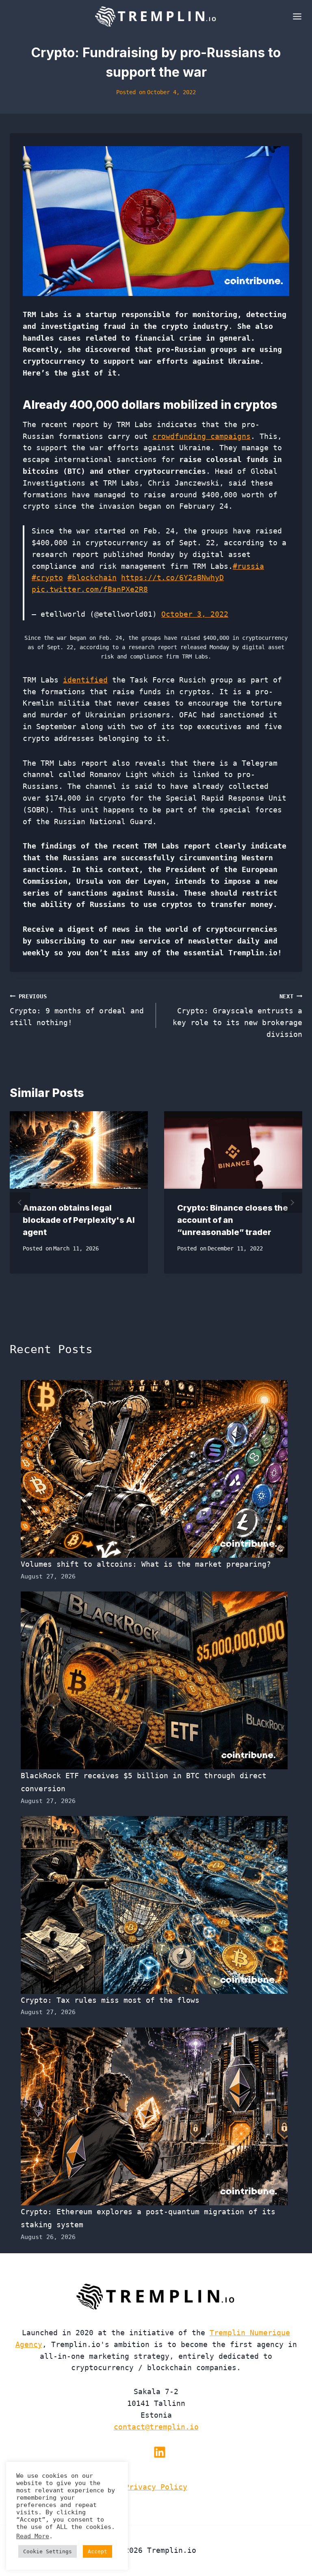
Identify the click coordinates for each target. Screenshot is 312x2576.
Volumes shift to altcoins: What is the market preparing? (146, 1564)
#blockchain (92, 578)
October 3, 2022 (195, 614)
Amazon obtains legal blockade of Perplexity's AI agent (79, 1220)
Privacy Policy (156, 2487)
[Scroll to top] (291, 2543)
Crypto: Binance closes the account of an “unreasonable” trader (233, 1220)
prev (20, 1203)
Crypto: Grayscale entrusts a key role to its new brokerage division (237, 1016)
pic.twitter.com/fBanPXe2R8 (90, 589)
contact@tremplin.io (156, 2427)
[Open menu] (296, 16)
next (292, 1203)
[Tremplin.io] (156, 16)
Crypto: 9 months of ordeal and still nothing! (77, 1010)
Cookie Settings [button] (48, 2551)
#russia (248, 566)
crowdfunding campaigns (201, 436)
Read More (33, 2536)
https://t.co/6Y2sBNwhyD (172, 578)
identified (85, 680)
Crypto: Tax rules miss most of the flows (110, 2000)
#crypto (47, 578)
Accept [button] (97, 2551)
